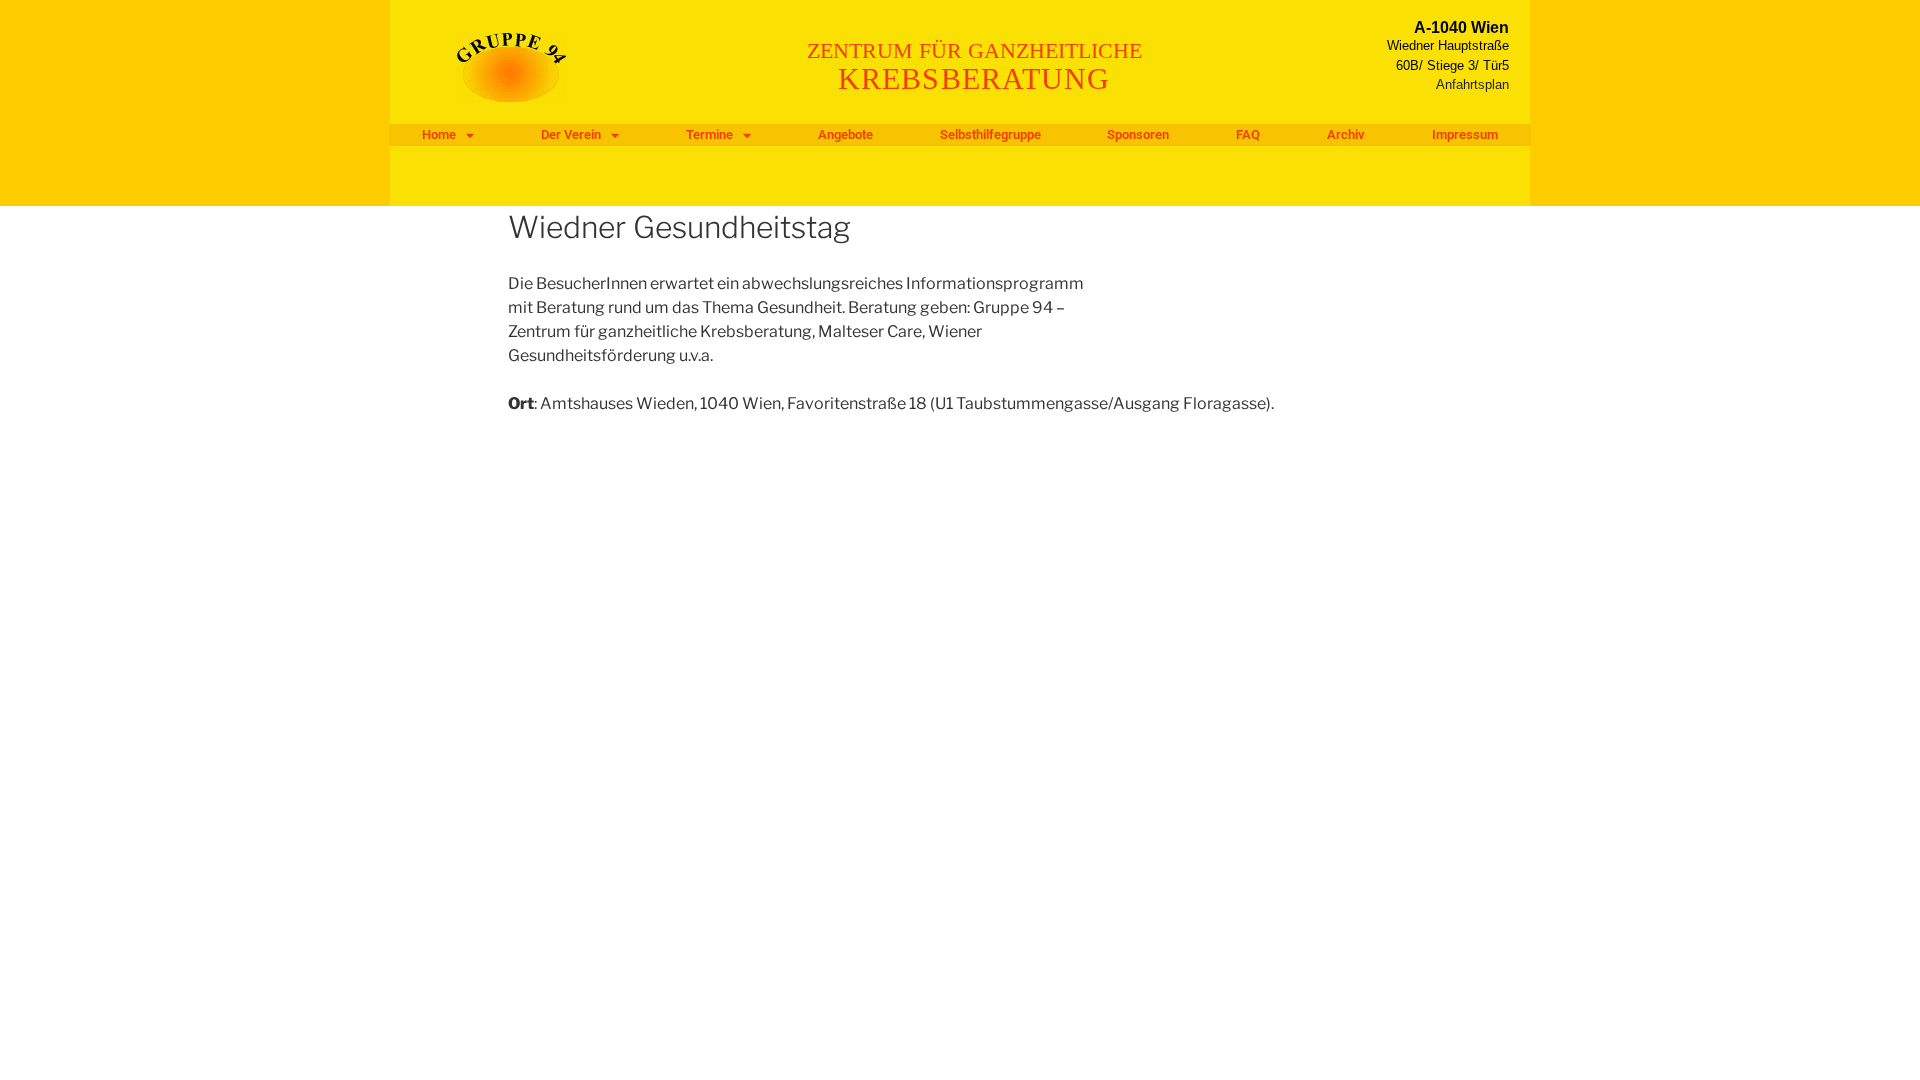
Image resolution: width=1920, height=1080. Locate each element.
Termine (709, 134)
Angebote (845, 134)
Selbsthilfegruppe (990, 134)
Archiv (1346, 134)
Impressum (1465, 134)
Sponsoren (1138, 134)
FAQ (1248, 134)
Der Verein (571, 134)
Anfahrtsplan (1472, 84)
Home (439, 134)
